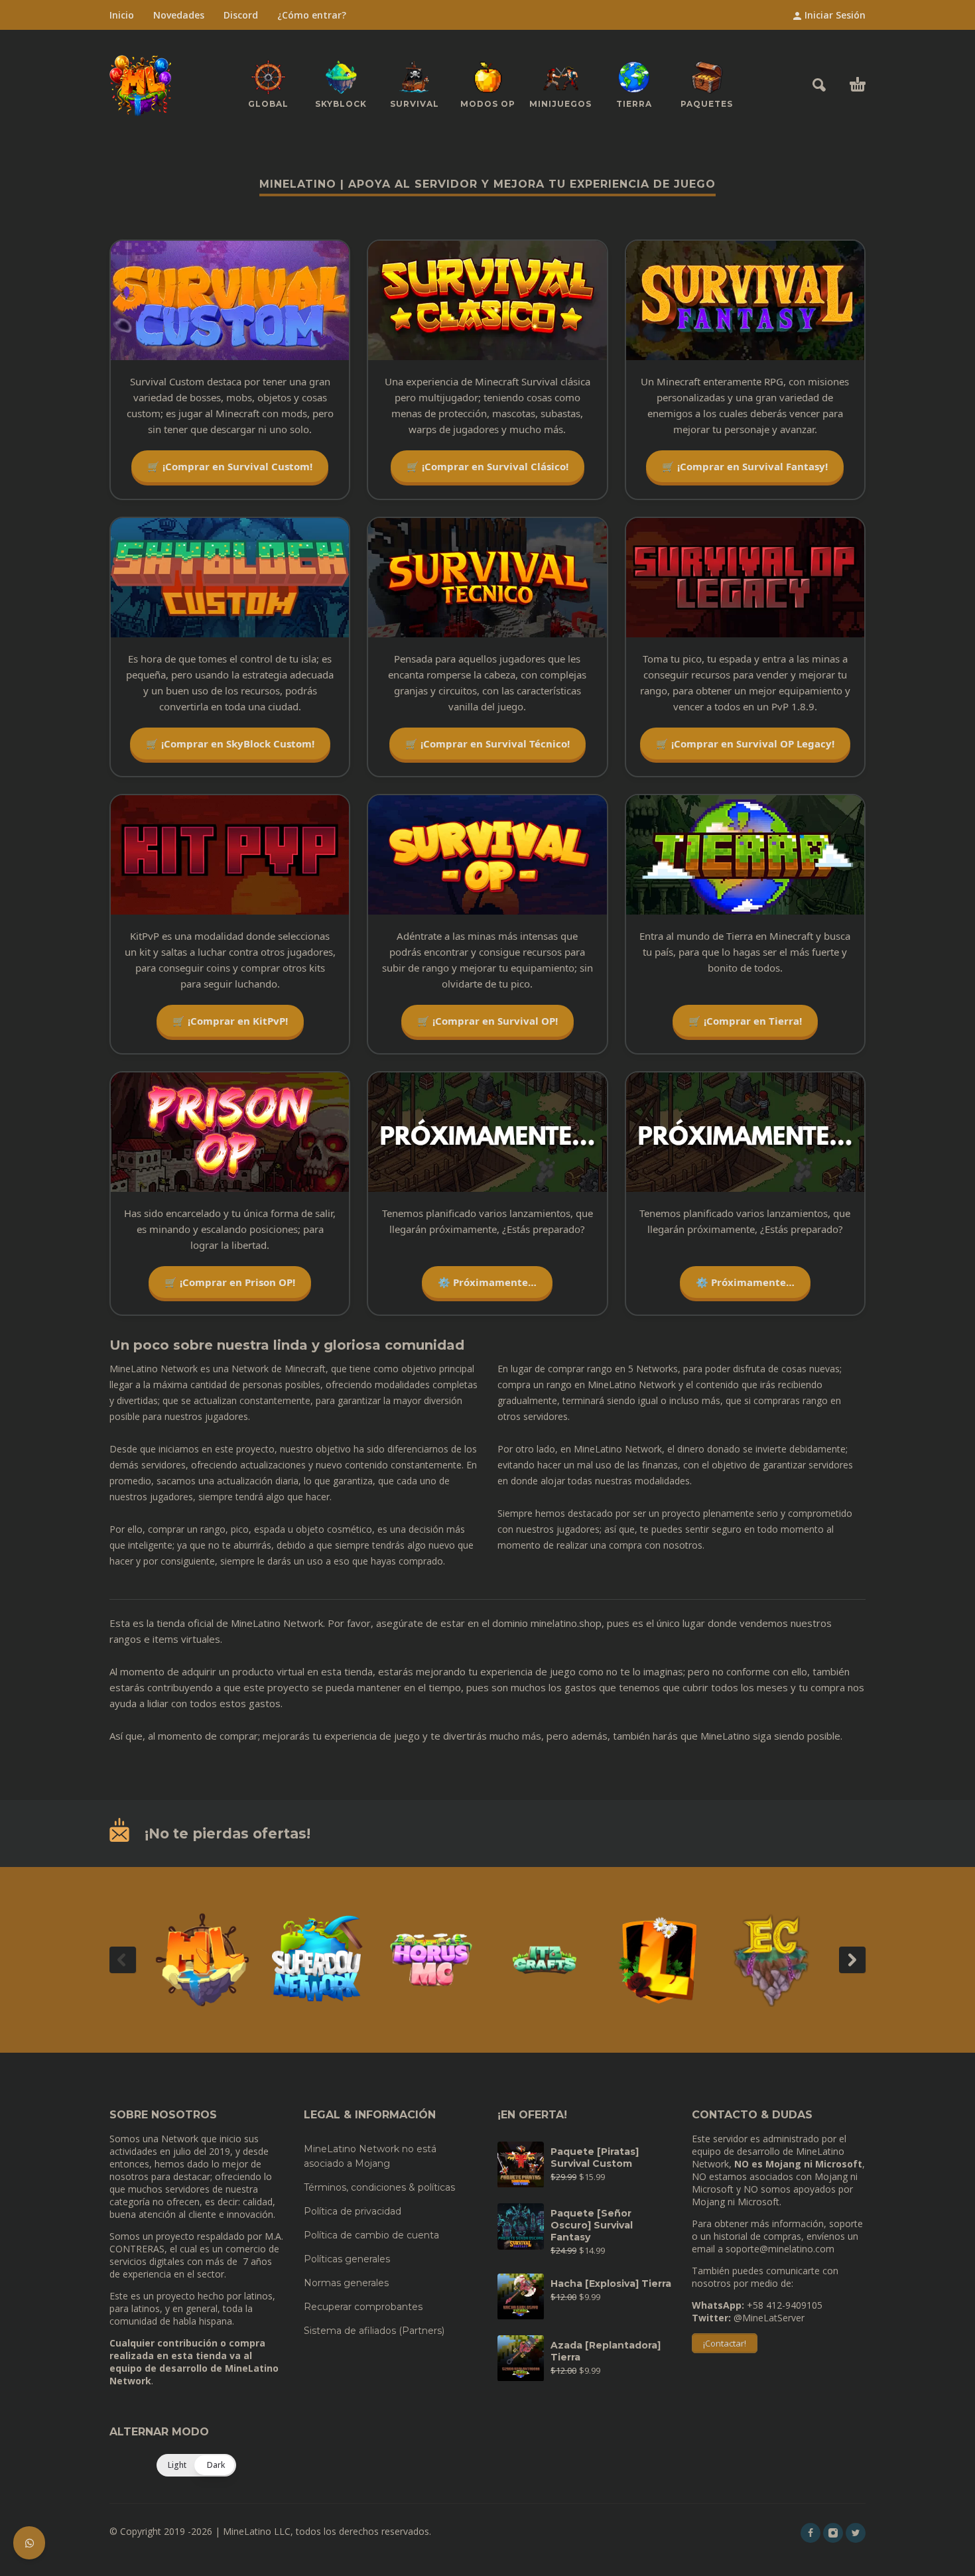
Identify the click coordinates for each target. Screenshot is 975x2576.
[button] (819, 85)
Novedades (179, 15)
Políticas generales (347, 2259)
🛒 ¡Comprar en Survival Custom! (230, 466)
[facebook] (811, 2533)
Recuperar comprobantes (363, 2307)
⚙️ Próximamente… (487, 1282)
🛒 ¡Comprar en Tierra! (745, 1021)
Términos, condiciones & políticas (379, 2187)
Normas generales (346, 2283)
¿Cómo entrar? (312, 15)
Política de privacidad (353, 2211)
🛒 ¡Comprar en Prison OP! (230, 1282)
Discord (241, 15)
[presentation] (123, 1960)
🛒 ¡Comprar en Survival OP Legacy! (745, 743)
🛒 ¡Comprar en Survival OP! (487, 1021)
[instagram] (833, 2533)
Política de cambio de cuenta (371, 2235)
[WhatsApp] (29, 2543)
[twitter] (856, 2533)
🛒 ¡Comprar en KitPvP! (230, 1021)
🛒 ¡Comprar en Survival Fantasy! (745, 466)
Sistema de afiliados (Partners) (374, 2331)
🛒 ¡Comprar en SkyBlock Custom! (230, 743)
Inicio (122, 15)
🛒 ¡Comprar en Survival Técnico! (487, 743)
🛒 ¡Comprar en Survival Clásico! (487, 466)
